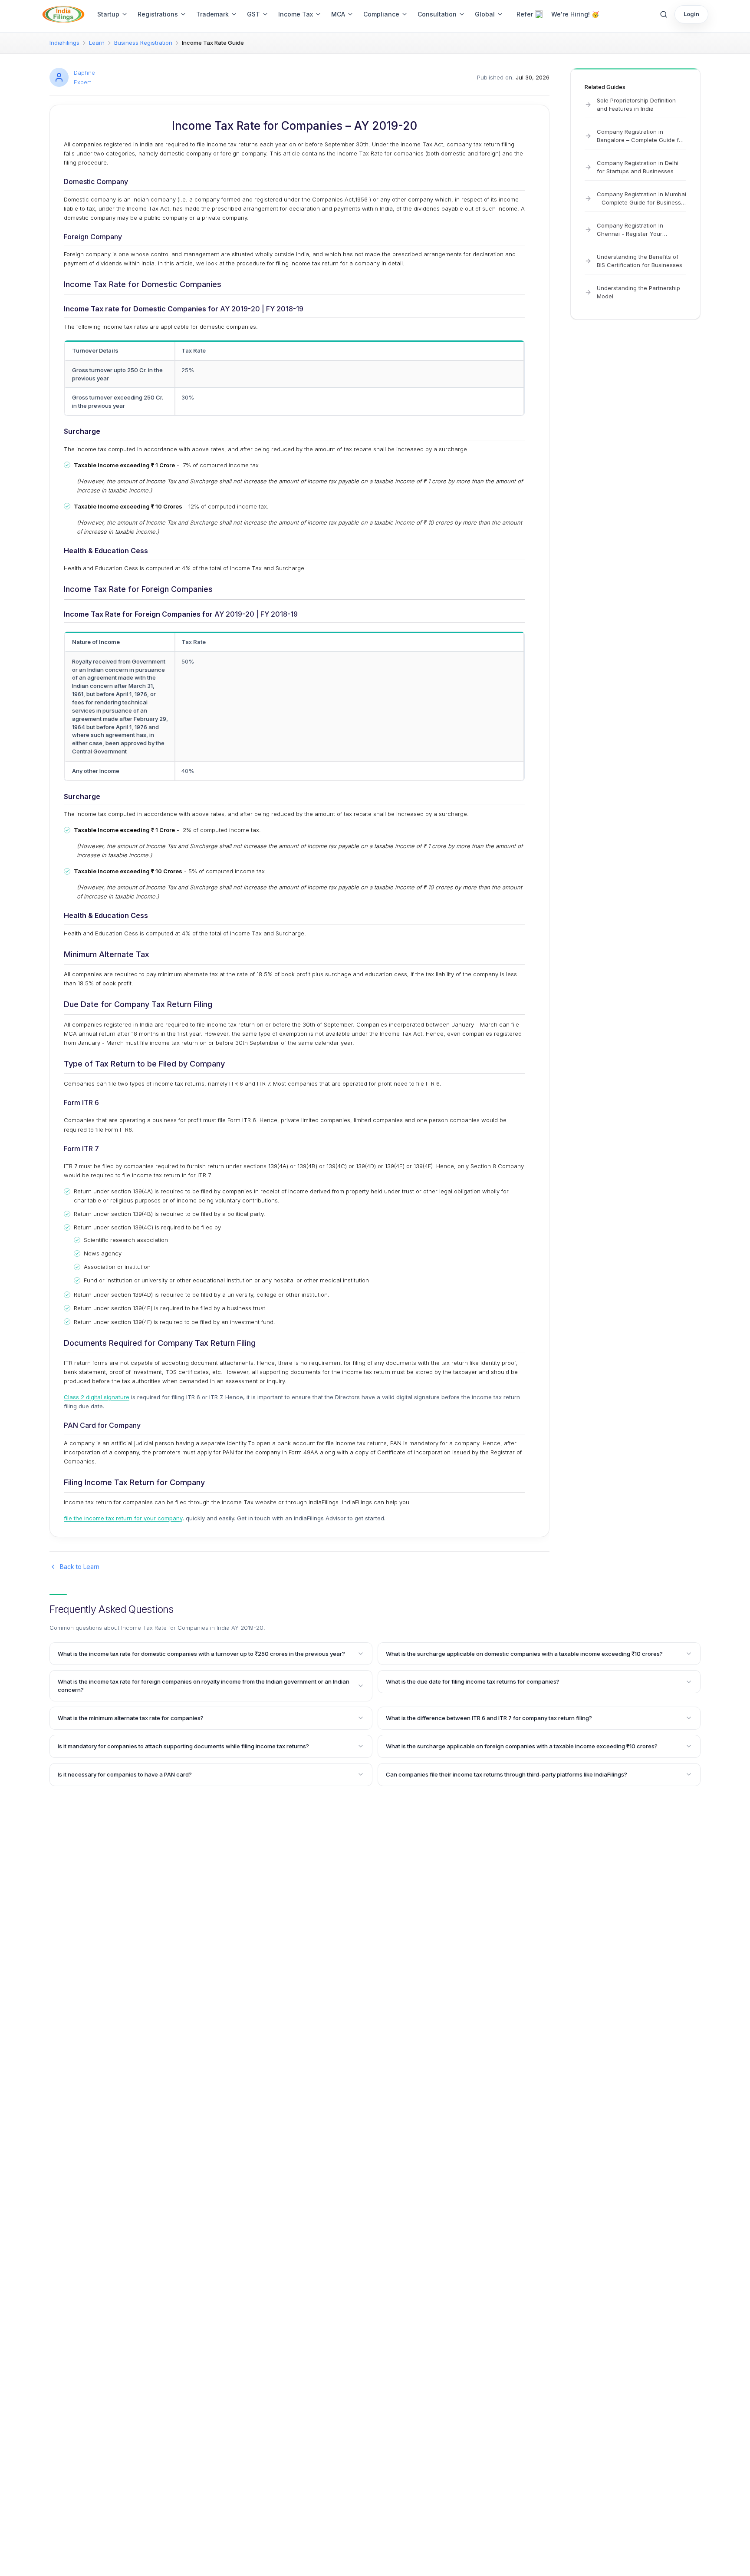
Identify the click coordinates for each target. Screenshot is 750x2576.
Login (691, 14)
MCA (338, 14)
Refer (525, 14)
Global (485, 14)
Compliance (381, 14)
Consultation (437, 14)
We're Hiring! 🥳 (575, 14)
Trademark (212, 14)
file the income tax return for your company (123, 1518)
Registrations (158, 14)
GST (253, 14)
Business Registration (143, 43)
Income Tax (296, 14)
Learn (97, 43)
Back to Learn (80, 1567)
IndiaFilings (64, 43)
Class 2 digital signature (97, 1397)
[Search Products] (664, 14)
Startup (108, 14)
